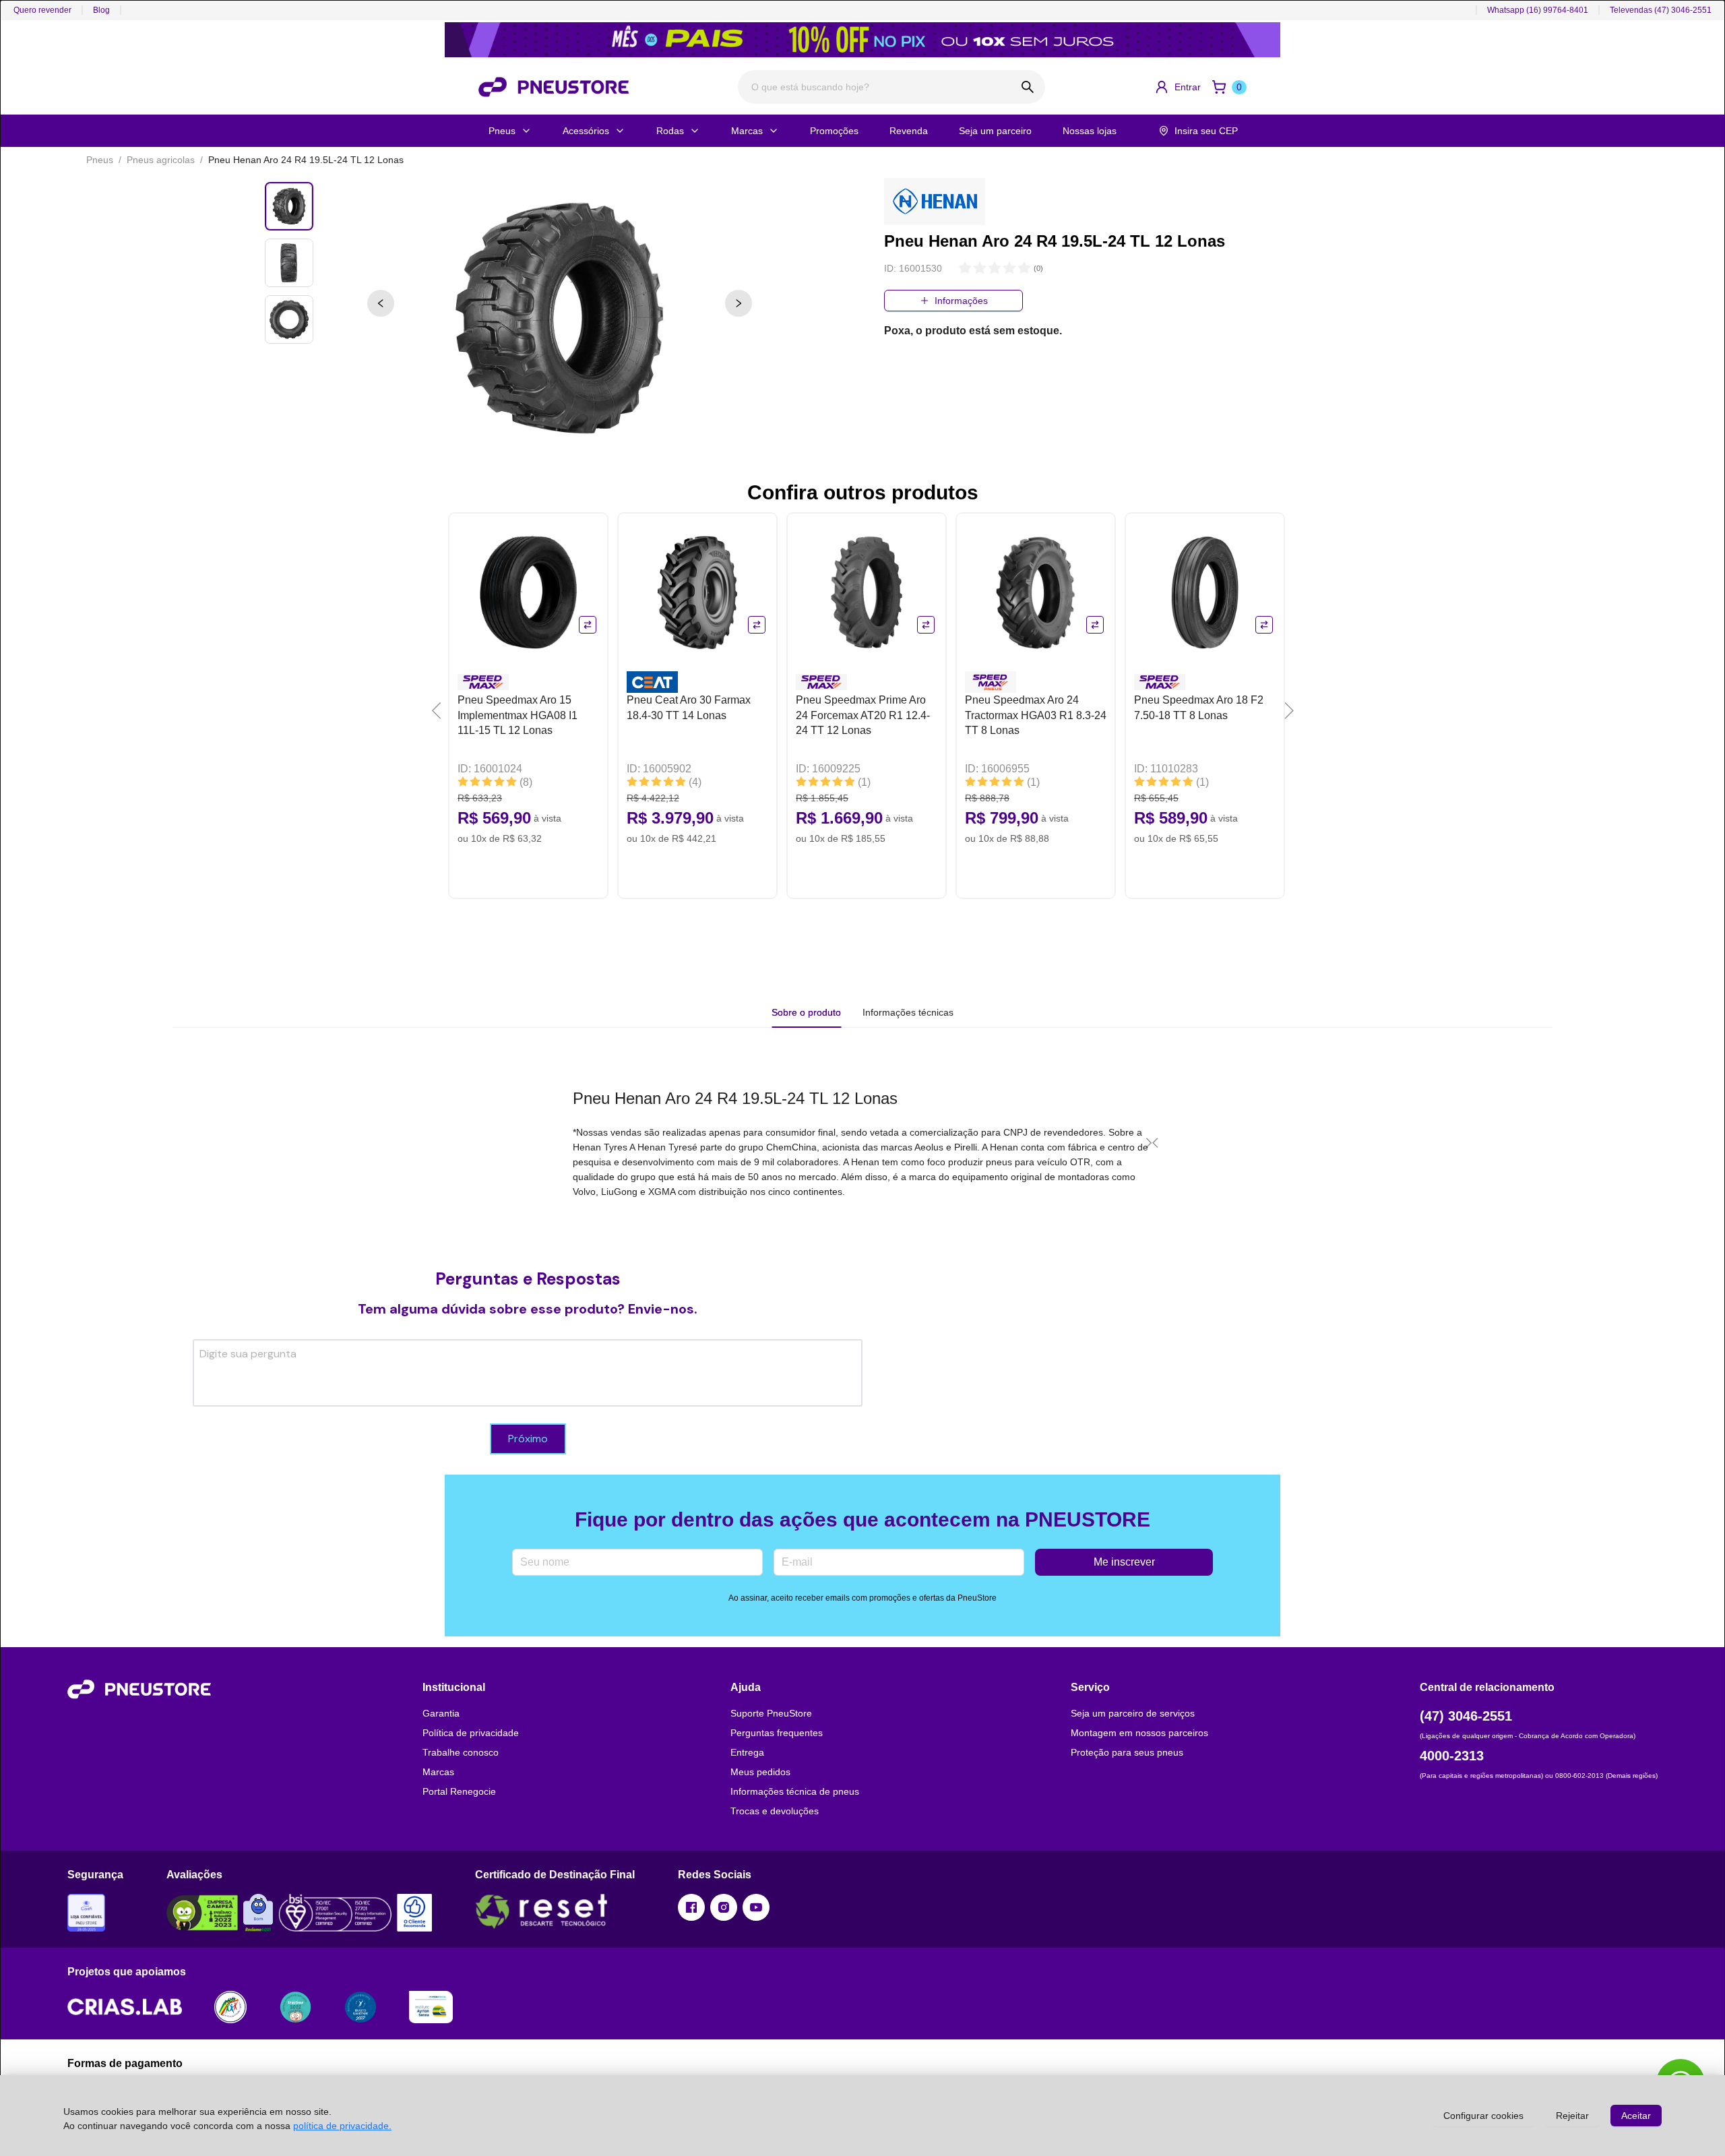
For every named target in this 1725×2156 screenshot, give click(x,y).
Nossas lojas (1090, 131)
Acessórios (586, 131)
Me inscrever (1124, 1562)
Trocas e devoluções (775, 1811)
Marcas (747, 131)
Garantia (441, 1713)
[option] (560, 318)
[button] (1178, 87)
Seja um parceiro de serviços (1133, 1713)
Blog (101, 10)
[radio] (965, 269)
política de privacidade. (342, 2126)
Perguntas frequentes (777, 1733)
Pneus (502, 131)
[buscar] (1028, 87)
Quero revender (42, 10)
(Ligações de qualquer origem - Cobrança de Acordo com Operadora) (1528, 1736)
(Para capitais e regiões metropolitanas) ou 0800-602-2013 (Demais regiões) (1539, 1776)
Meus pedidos (760, 1772)
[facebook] (691, 1907)
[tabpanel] (862, 1142)
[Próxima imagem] (739, 303)
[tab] (908, 1012)
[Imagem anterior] (381, 303)
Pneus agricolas (161, 160)
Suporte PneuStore (771, 1713)
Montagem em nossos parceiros (1139, 1733)
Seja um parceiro (995, 131)
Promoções (834, 131)
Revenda (909, 131)
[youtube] (756, 1907)
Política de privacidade (471, 1733)
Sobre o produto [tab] (806, 1012)
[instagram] (724, 1907)
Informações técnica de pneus (795, 1791)
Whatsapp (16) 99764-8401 (1538, 10)
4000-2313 (1452, 1756)
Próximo (528, 1439)
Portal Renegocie (459, 1791)
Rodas (670, 131)
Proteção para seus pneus (1127, 1752)
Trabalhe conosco (461, 1752)
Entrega (747, 1752)
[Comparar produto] (588, 625)
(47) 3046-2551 (1466, 1716)
